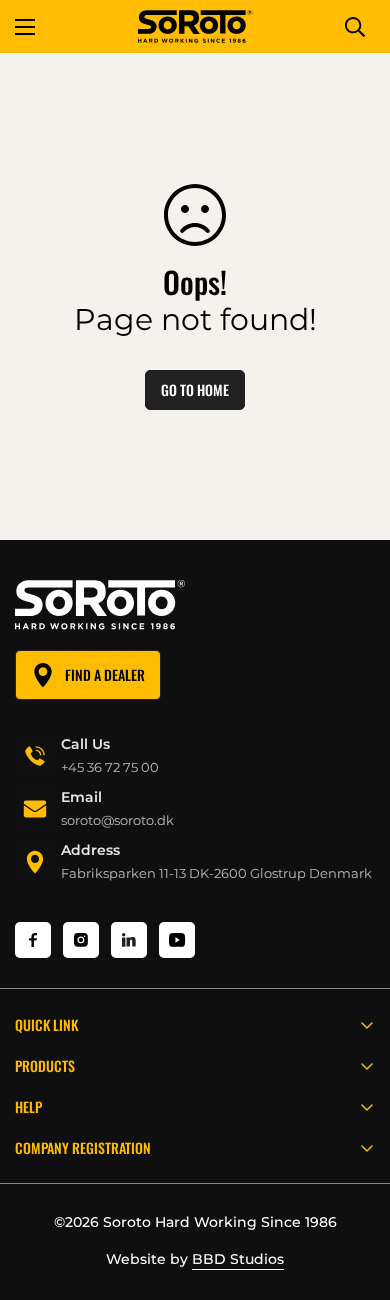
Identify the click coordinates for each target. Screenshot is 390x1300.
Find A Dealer (105, 674)
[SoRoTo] (195, 26)
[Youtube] (177, 940)
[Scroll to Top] (354, 1194)
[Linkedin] (129, 940)
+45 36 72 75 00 (110, 767)
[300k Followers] (33, 940)
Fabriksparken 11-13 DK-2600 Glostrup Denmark (216, 873)
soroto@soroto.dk (117, 820)
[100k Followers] (81, 940)
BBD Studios (238, 1259)
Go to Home (195, 389)
